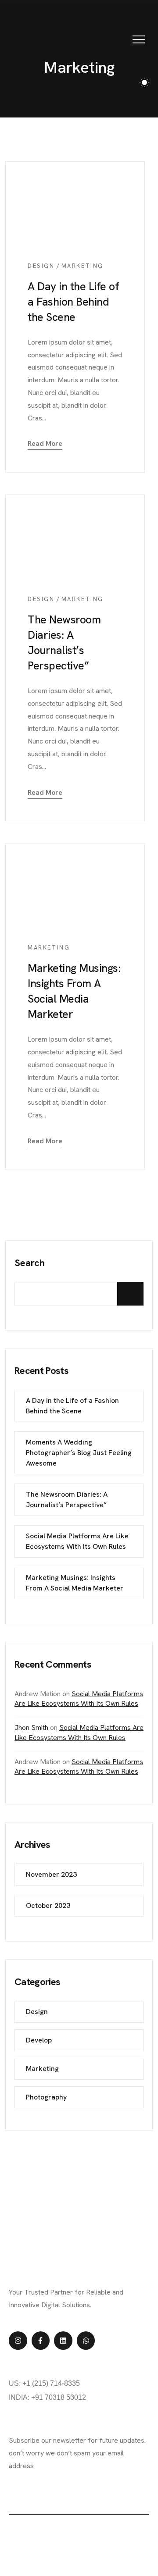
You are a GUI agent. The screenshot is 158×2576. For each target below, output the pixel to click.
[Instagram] (18, 2341)
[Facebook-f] (41, 2341)
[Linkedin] (63, 2341)
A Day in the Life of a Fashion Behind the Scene (73, 302)
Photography (46, 2097)
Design (41, 266)
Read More (45, 443)
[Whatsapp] (86, 2341)
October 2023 (48, 1905)
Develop (39, 2040)
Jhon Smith (31, 1727)
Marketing (83, 266)
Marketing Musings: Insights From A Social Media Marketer (75, 1583)
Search (30, 1263)
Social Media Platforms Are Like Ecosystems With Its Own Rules (77, 1541)
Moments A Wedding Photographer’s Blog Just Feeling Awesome (79, 1453)
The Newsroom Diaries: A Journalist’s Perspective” (67, 1500)
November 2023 (51, 1874)
